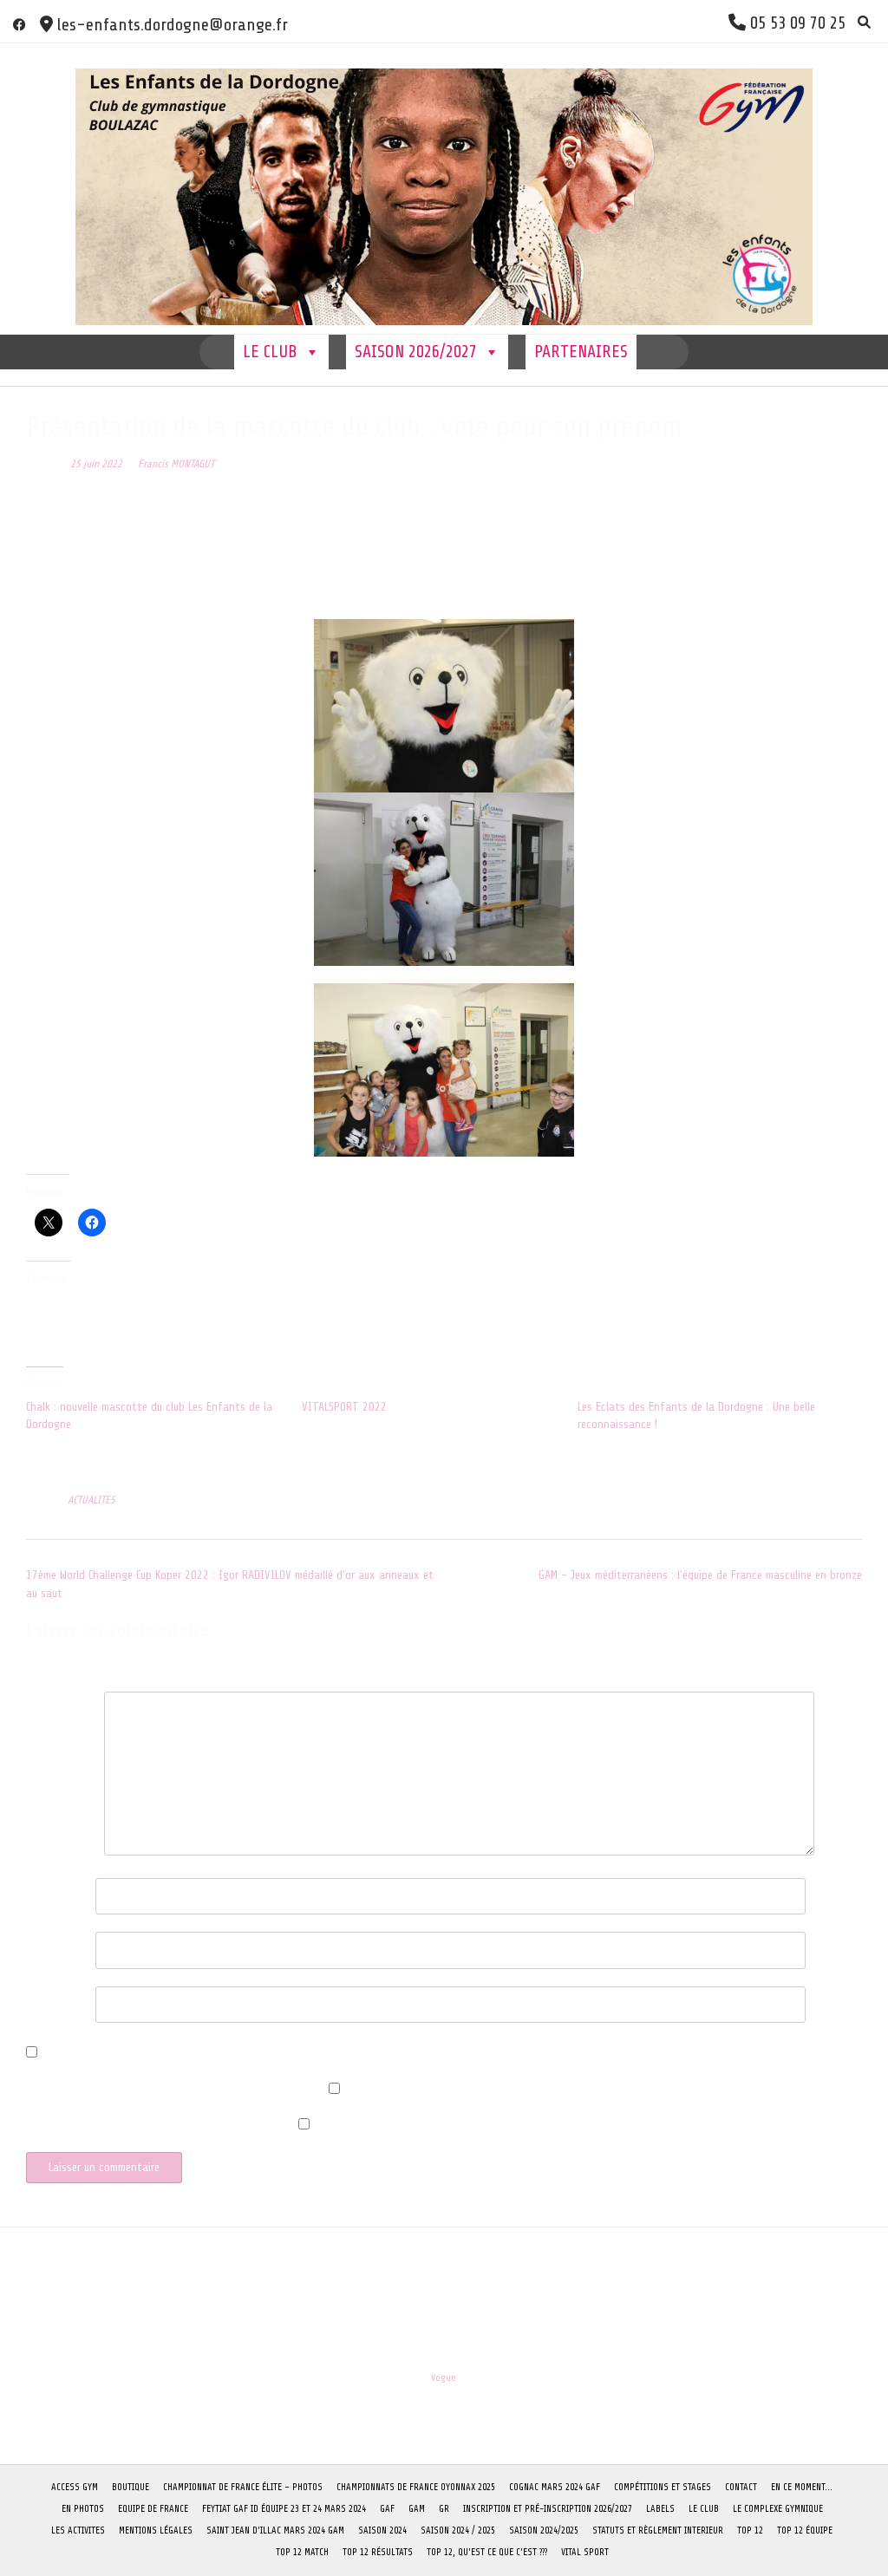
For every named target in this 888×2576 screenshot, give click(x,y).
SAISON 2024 (382, 2530)
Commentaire (61, 1706)
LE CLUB (270, 352)
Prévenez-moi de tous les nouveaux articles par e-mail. (158, 2131)
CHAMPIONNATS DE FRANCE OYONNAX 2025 (416, 2487)
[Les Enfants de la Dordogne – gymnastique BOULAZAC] (444, 189)
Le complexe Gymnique (778, 2509)
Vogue (444, 2378)
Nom (41, 1892)
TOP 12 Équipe (805, 2530)
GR (444, 2509)
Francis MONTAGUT (176, 464)
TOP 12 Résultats (378, 2552)
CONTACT (741, 2487)
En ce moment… (802, 2487)
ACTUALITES (91, 1500)
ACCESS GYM (75, 2487)
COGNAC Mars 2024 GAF (555, 2487)
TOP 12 (750, 2530)
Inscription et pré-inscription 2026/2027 (548, 2509)
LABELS (660, 2509)
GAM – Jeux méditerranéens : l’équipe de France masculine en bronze (700, 1575)
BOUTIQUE (131, 2487)
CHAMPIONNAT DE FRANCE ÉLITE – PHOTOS (243, 2487)
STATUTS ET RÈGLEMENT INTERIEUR (658, 2530)
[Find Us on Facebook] (20, 25)
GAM (417, 2509)
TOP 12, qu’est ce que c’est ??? (487, 2552)
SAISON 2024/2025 (544, 2530)
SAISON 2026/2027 (416, 352)
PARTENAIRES (581, 352)
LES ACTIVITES (78, 2530)
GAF (387, 2509)
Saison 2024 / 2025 (458, 2530)
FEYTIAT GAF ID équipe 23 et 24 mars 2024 (284, 2509)
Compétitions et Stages (663, 2487)
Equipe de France (153, 2509)
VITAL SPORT (585, 2552)
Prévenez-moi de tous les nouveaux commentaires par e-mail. (173, 2095)
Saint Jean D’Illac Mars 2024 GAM (275, 2530)
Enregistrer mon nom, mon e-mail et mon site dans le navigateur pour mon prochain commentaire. (284, 2054)
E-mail (46, 1946)
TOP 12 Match (302, 2552)
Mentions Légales (156, 2530)
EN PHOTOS (83, 2509)
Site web (46, 2001)
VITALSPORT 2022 (344, 1407)
